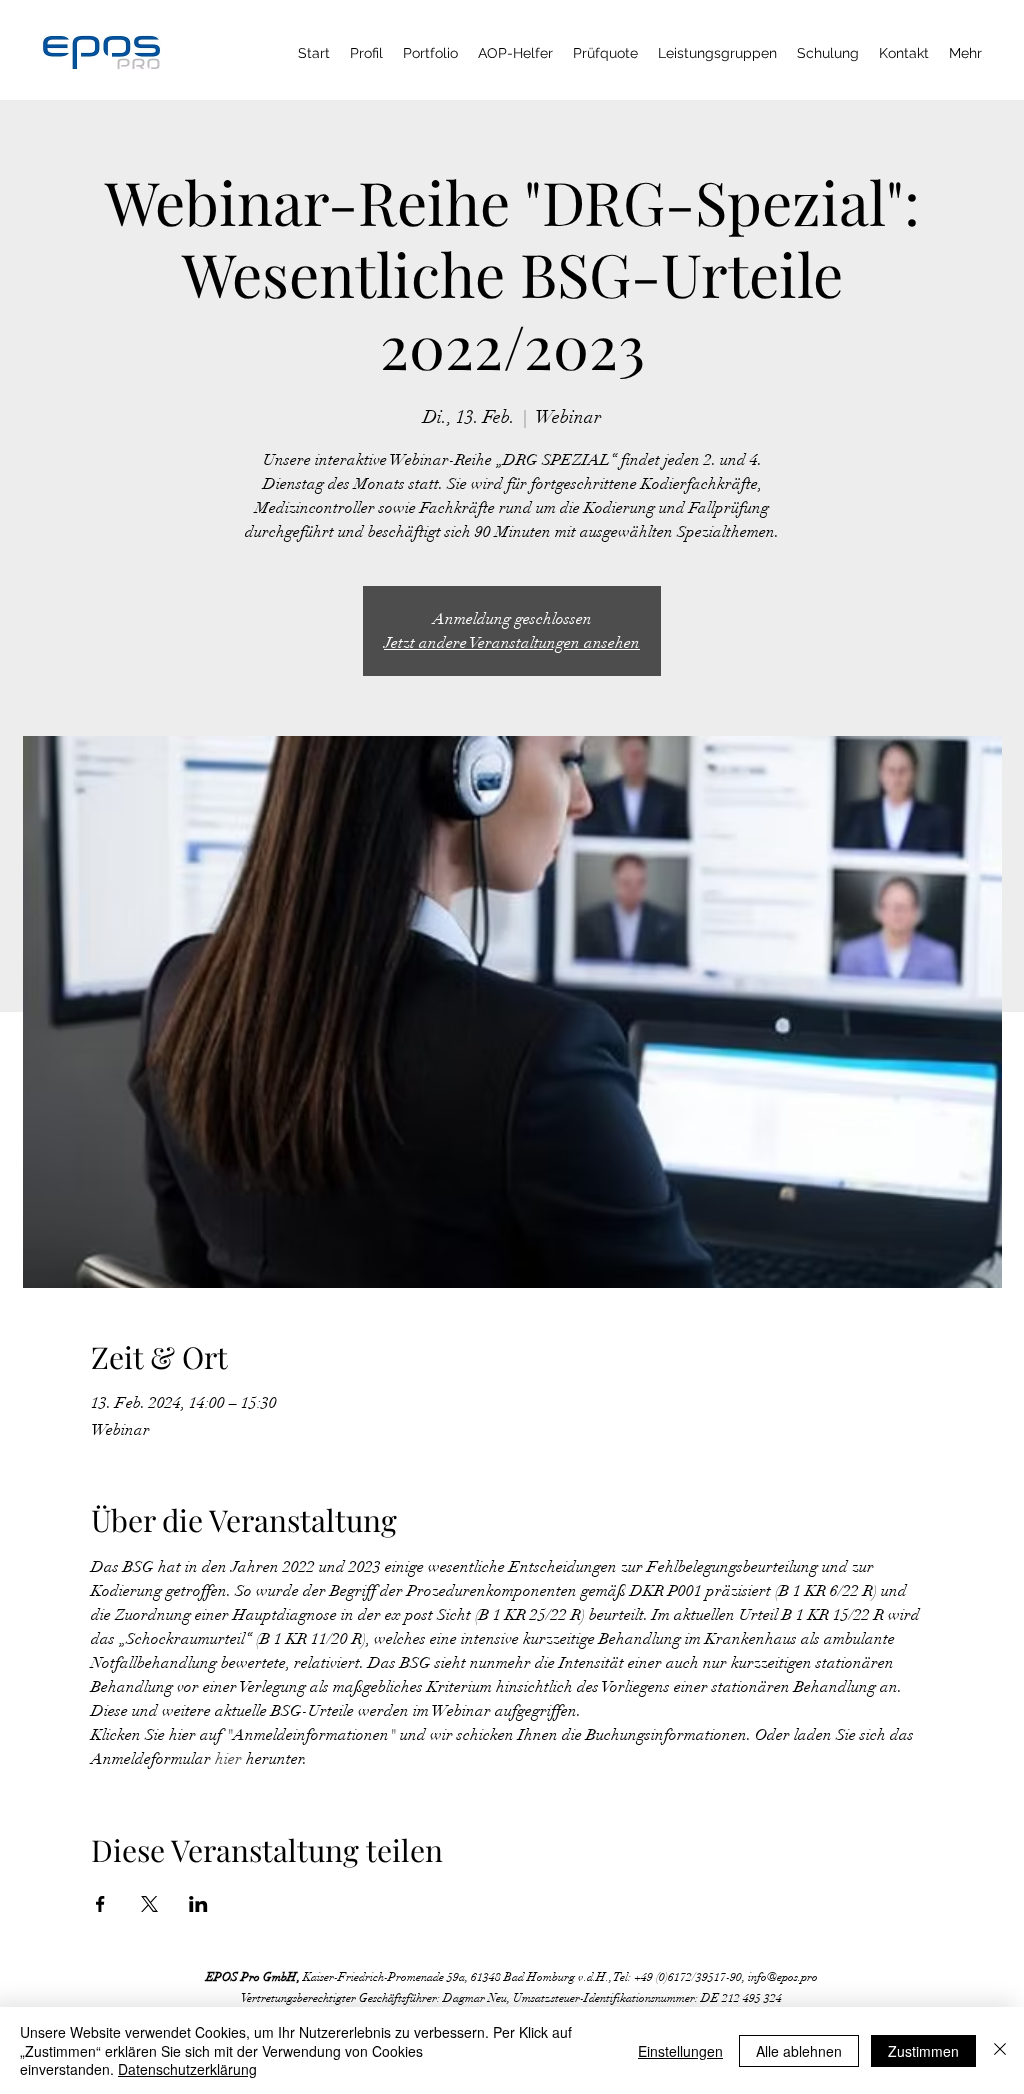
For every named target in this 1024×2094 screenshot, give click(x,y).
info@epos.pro (783, 1977)
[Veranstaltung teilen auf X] (149, 1904)
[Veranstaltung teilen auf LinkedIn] (198, 1904)
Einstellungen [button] (680, 2051)
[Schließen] (1000, 2050)
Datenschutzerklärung (187, 2069)
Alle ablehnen (799, 2051)
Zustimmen (923, 2051)
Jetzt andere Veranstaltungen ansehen (512, 643)
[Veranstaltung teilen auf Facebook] (100, 1904)
